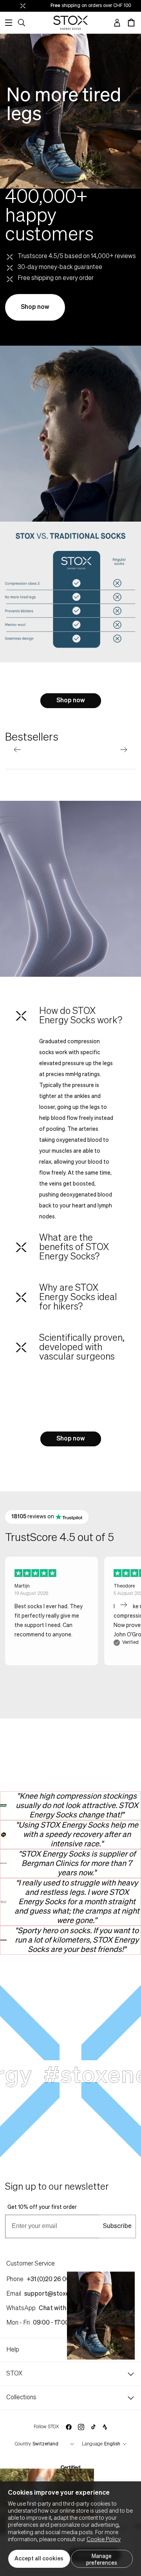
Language (92, 2444)
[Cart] (131, 23)
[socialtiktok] (93, 2427)
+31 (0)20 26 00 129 (54, 2280)
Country (23, 2444)
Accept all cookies (39, 2559)
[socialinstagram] (81, 2427)
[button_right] (124, 750)
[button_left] (17, 750)
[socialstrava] (105, 2427)
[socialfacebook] (69, 2427)
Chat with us (56, 2309)
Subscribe (117, 2226)
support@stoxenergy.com (61, 2294)
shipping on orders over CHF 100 (79, 6)
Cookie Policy (104, 2540)
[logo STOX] (71, 23)
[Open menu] (9, 23)
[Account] (117, 23)
